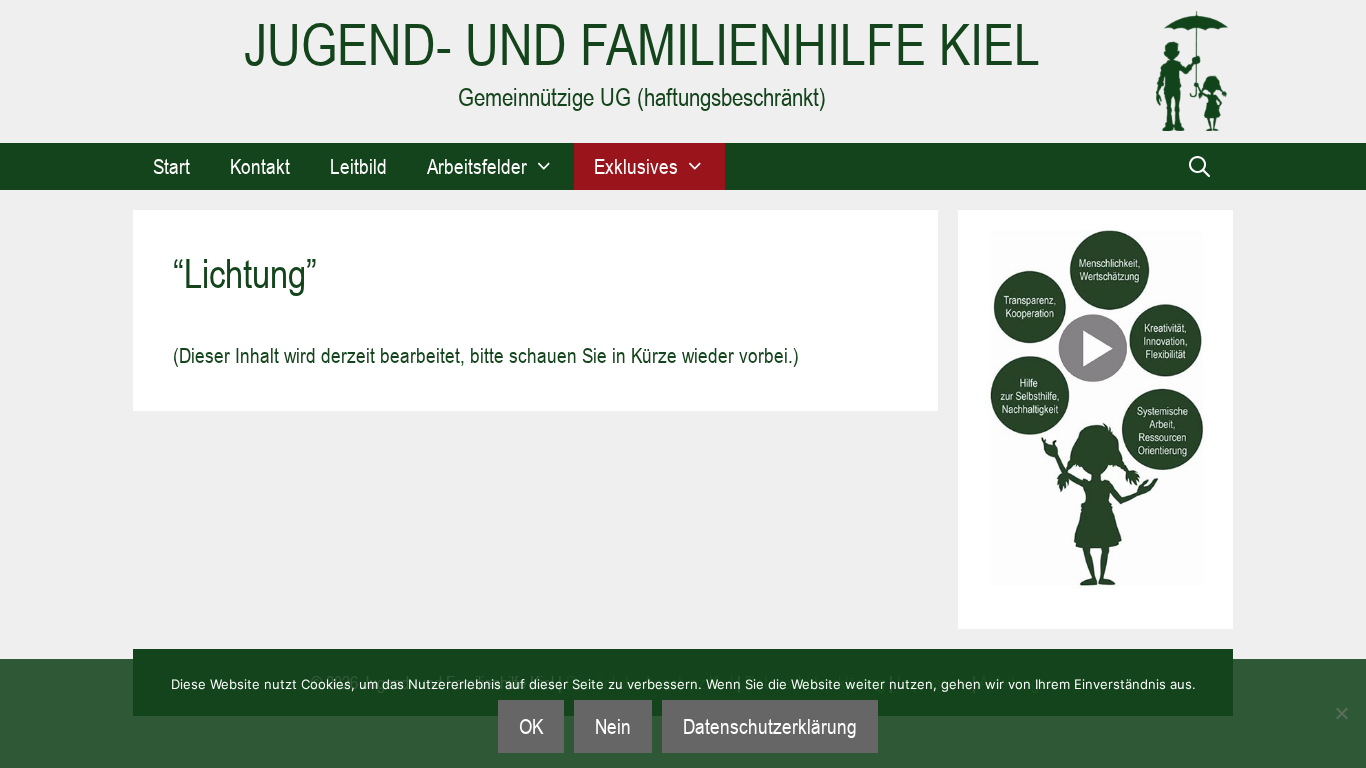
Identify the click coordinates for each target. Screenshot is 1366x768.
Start (171, 166)
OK (531, 726)
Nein (613, 726)
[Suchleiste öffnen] (1199, 166)
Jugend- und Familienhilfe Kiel (642, 44)
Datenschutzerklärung (770, 726)
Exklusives (636, 166)
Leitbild (358, 166)
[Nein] (1341, 713)
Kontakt (260, 166)
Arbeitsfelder (477, 166)
